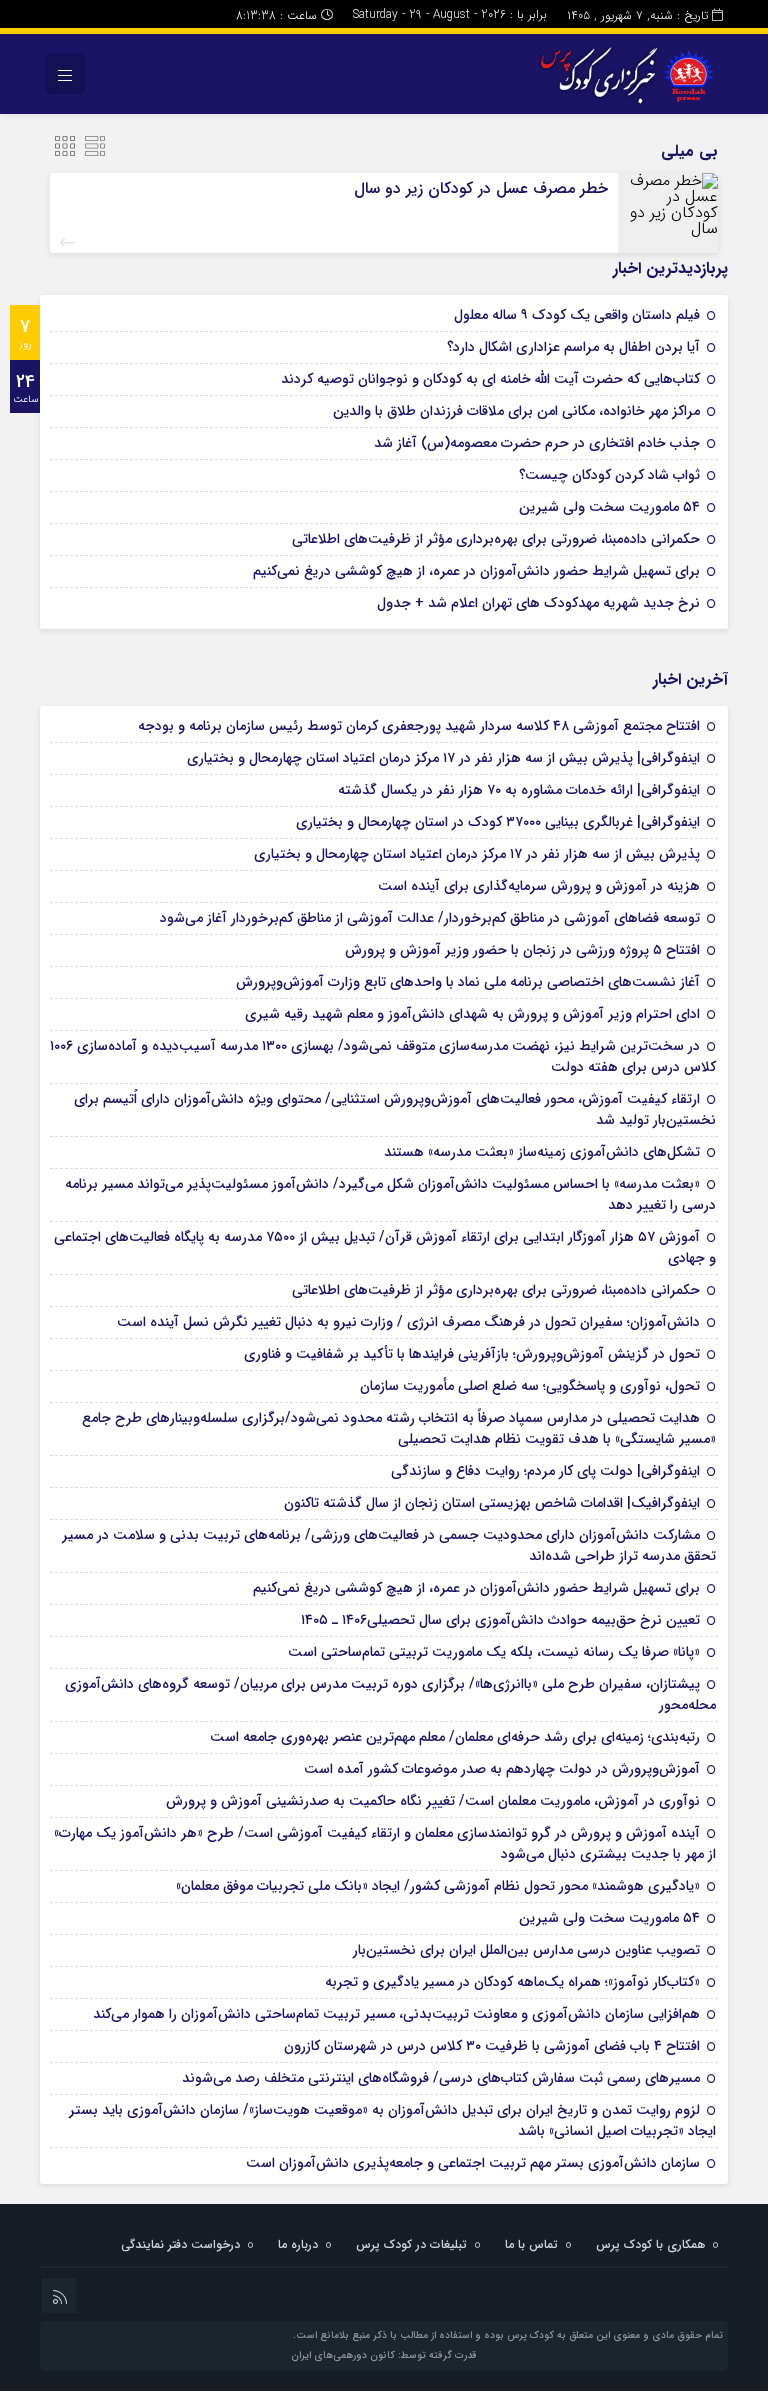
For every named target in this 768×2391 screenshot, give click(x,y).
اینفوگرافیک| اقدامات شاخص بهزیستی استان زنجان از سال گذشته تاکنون (492, 1503)
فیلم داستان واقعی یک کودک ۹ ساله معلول (577, 315)
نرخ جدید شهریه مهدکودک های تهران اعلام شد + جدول (538, 603)
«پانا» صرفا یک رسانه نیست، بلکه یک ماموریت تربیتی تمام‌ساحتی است (494, 1652)
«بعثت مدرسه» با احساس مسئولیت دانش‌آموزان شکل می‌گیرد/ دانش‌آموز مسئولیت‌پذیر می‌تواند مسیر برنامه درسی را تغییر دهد (390, 1194)
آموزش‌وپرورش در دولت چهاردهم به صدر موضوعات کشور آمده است (502, 1769)
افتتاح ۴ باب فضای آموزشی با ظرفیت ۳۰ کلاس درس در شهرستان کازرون (492, 2046)
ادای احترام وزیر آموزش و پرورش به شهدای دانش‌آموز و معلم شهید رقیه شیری (472, 1014)
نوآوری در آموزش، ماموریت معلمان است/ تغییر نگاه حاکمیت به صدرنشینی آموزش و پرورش (433, 1801)
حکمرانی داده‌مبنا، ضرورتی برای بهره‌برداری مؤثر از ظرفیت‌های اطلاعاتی (496, 539)
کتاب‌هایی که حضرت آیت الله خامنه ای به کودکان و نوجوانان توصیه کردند (490, 379)
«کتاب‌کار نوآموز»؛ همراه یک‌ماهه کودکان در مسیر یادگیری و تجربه (512, 1982)
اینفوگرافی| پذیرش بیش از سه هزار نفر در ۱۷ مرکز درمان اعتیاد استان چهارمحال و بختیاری (443, 758)
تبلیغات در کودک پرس (411, 2244)
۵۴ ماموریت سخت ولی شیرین (609, 507)
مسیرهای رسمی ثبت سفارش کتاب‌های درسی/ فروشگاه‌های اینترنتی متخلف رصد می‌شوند (441, 2078)
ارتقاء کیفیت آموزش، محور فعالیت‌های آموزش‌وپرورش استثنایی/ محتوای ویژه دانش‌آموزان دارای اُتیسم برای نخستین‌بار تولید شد (395, 1109)
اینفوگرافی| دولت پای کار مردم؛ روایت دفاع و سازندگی (545, 1471)
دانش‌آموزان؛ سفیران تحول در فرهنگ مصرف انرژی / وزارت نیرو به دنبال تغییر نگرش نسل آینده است (408, 1322)
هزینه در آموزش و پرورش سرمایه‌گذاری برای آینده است (539, 886)
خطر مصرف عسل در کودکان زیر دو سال (481, 188)
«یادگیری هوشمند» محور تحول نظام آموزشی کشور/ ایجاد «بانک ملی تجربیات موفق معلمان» (438, 1886)
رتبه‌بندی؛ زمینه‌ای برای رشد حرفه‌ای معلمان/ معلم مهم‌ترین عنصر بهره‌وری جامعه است (455, 1737)
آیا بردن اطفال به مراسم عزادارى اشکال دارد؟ (573, 347)
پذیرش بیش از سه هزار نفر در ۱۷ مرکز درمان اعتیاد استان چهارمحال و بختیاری (477, 854)
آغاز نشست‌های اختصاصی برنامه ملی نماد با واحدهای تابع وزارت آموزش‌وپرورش (468, 982)
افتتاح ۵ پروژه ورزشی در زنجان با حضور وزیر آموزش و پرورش (522, 950)
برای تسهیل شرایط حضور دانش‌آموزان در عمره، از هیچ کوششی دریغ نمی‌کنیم (476, 571)
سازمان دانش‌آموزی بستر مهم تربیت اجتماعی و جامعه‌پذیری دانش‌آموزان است (473, 2163)
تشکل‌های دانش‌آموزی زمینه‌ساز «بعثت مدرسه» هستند (542, 1152)
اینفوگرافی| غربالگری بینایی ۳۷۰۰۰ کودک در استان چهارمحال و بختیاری (498, 822)
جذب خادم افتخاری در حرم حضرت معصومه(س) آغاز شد (537, 443)
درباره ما (298, 2244)
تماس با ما (531, 2244)
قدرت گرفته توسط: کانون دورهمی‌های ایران (384, 2355)
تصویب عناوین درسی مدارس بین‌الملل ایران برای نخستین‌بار (526, 1950)
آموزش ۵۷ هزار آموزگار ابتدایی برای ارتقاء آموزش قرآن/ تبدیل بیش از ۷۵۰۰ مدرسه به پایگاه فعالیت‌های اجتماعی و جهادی (385, 1247)
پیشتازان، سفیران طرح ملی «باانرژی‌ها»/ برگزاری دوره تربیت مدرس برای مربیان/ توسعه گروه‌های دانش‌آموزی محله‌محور (390, 1694)
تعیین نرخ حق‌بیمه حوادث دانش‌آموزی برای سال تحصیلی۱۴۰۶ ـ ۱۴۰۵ (500, 1620)
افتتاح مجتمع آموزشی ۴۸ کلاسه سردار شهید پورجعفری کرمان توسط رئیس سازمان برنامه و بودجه (419, 726)
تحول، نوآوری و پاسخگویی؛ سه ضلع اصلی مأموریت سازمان (530, 1386)
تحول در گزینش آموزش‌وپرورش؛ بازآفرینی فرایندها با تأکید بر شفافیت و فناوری (472, 1354)
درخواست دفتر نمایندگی (180, 2244)
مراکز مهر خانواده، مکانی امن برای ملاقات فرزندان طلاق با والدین (516, 411)
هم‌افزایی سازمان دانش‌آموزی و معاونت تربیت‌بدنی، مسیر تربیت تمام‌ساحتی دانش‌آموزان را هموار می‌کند (396, 2014)
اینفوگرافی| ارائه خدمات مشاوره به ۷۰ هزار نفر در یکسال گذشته (519, 790)
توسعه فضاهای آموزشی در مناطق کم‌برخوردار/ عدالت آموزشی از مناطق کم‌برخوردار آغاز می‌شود (430, 918)
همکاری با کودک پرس (650, 2244)
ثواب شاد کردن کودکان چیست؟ (609, 475)
